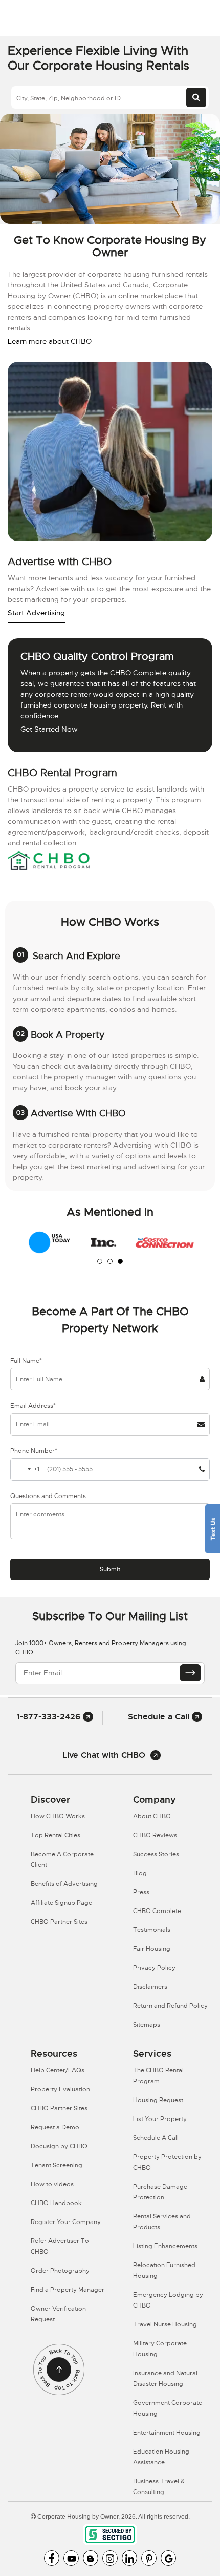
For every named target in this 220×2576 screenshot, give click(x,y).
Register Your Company (66, 2222)
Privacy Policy (154, 1968)
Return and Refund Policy (170, 2006)
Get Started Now (49, 729)
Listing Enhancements (165, 2246)
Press (141, 1892)
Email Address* (33, 1406)
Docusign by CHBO (59, 2146)
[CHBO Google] (168, 2558)
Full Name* (26, 1361)
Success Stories (156, 1854)
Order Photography (60, 2271)
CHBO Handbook (56, 2203)
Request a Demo (55, 2127)
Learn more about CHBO (50, 341)
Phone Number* (34, 1451)
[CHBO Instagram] (110, 2558)
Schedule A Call (156, 2138)
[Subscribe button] (190, 1673)
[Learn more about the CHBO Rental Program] (49, 862)
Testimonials (152, 1930)
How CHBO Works (58, 1816)
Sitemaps (147, 2025)
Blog (140, 1873)
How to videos (52, 2184)
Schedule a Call (160, 1717)
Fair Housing (152, 1949)
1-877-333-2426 (50, 1717)
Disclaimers (150, 1987)
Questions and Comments (48, 1496)
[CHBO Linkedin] (129, 2558)
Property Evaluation (60, 2089)
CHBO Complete (157, 1911)
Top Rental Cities (56, 1835)
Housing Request (158, 2100)
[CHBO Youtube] (71, 2558)
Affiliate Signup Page (61, 1903)
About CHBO (152, 1816)
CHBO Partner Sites (59, 1922)
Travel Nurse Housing (165, 2324)
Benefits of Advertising (64, 1884)
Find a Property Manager (68, 2290)
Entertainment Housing (167, 2433)
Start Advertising (36, 613)
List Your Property (160, 2119)
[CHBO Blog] (91, 2558)
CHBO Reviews (155, 1835)
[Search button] (196, 97)
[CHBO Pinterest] (149, 2558)
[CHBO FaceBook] (52, 2558)
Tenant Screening (57, 2165)
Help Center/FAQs (58, 2070)
